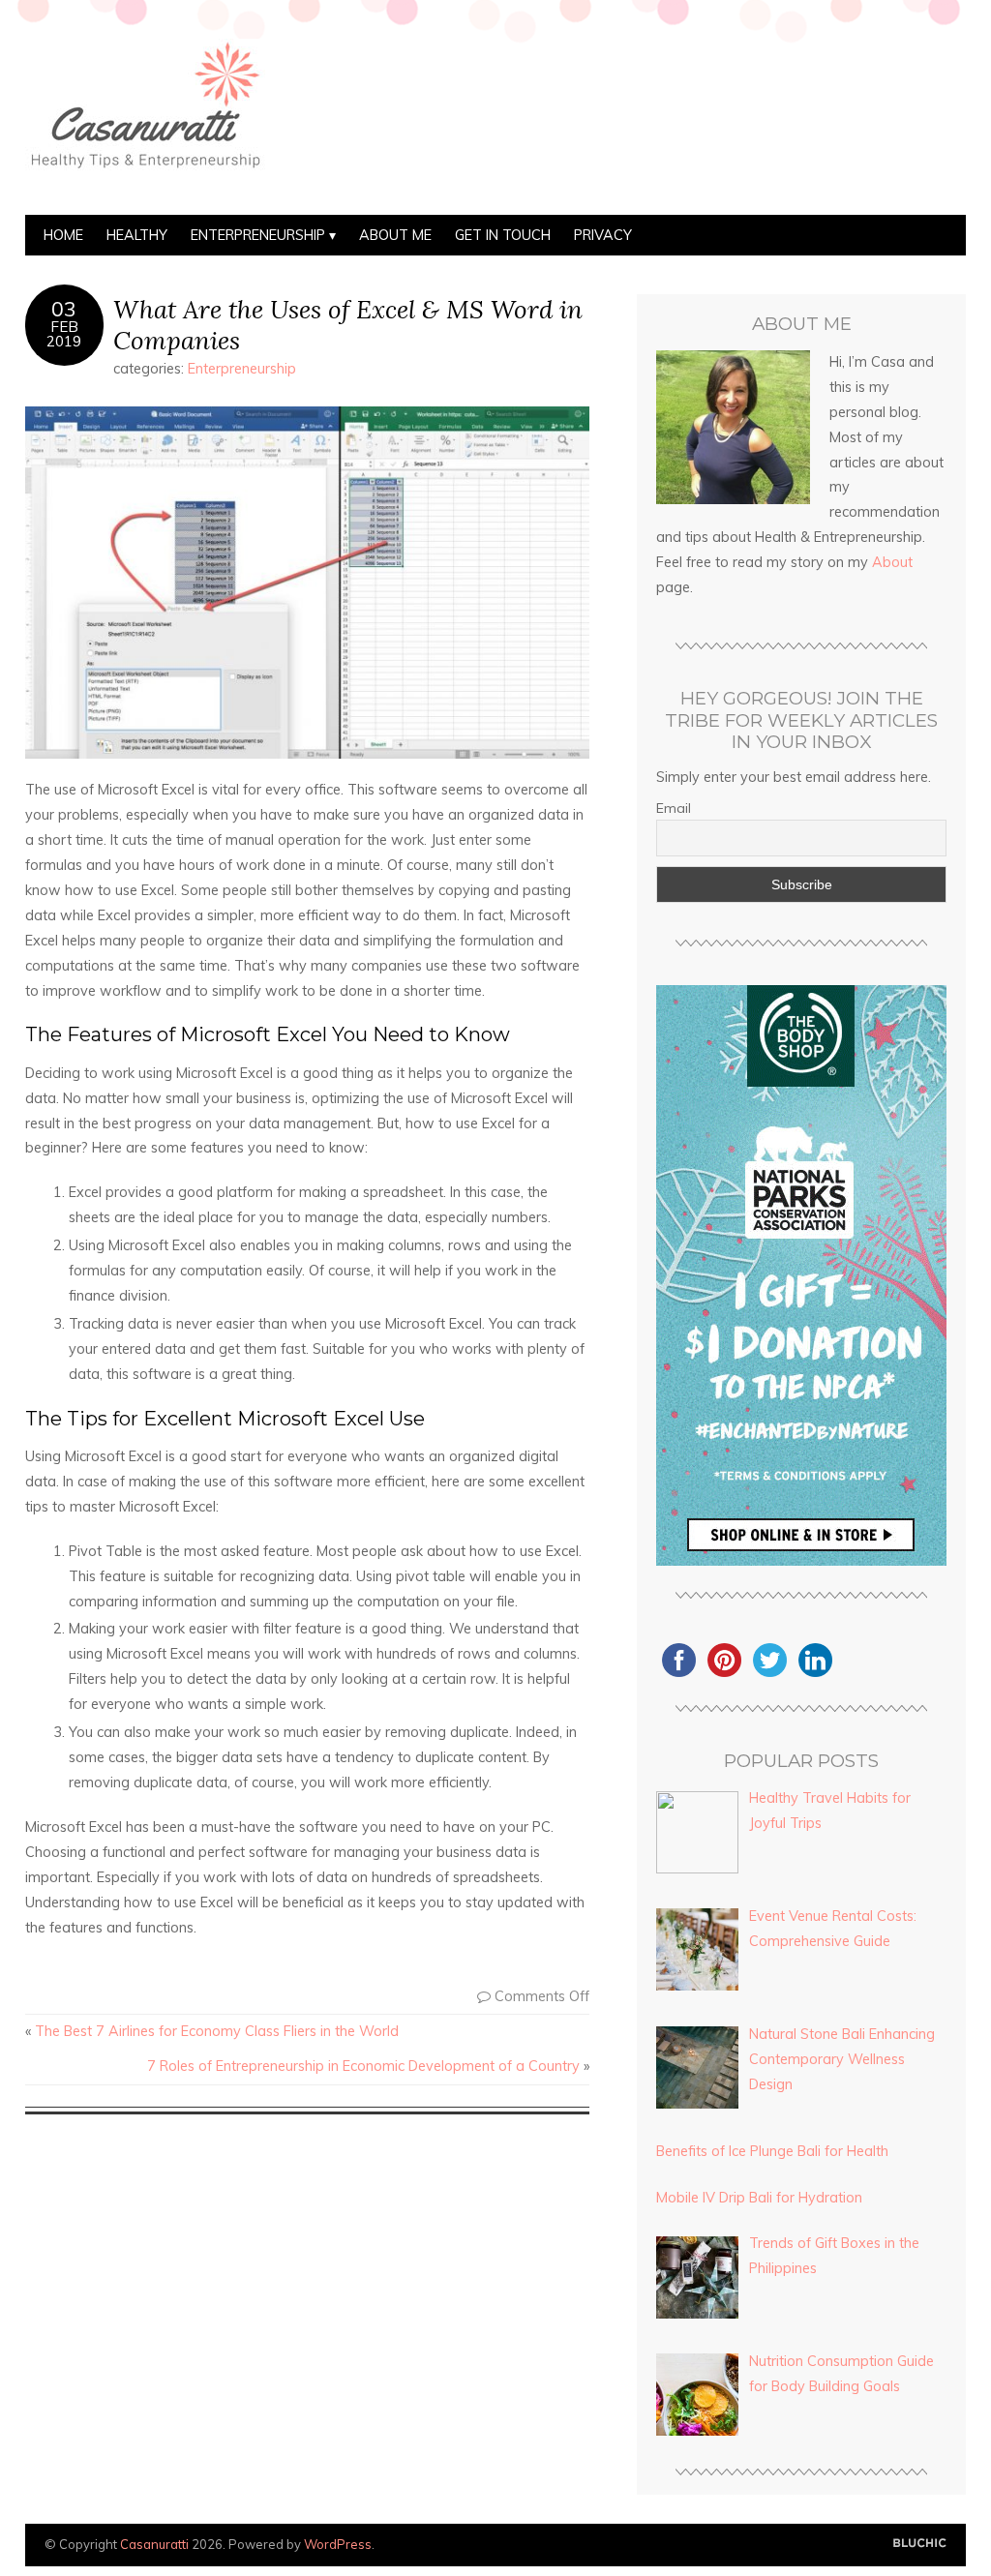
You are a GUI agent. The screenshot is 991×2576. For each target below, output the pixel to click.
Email (674, 808)
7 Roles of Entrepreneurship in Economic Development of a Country (363, 2066)
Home (63, 235)
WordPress (338, 2544)
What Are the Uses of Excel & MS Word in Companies (348, 324)
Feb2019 (64, 334)
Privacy (603, 235)
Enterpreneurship (258, 235)
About (892, 562)
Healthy (137, 235)
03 (64, 309)
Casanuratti (154, 2544)
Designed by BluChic (920, 2544)
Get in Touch (503, 235)
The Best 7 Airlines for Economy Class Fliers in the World (217, 2031)
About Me (395, 235)
